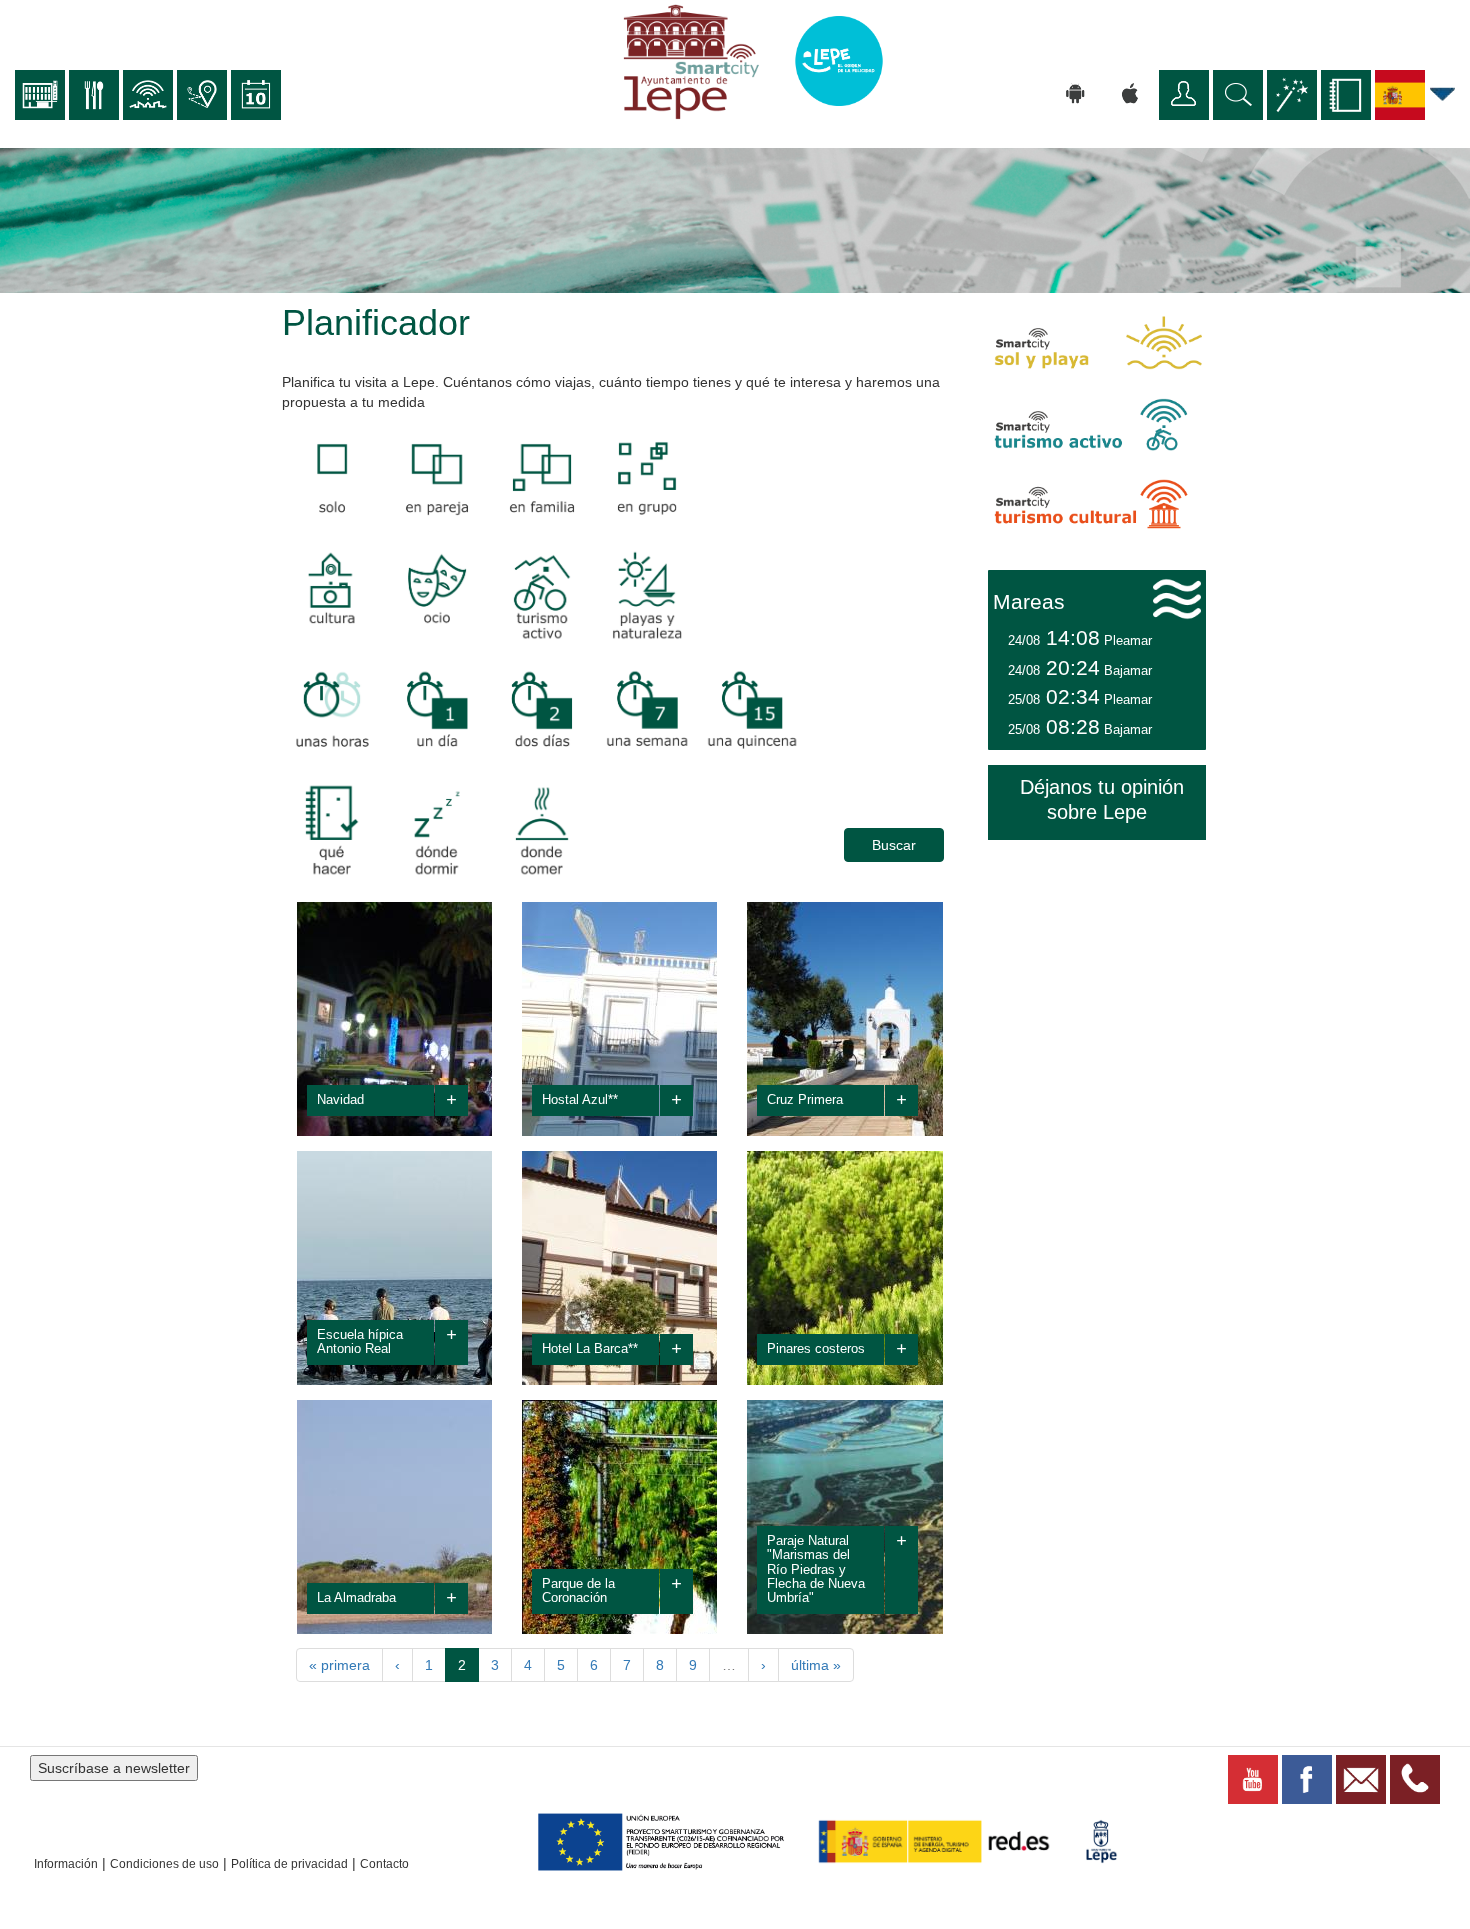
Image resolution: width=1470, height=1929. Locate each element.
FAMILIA (539, 479)
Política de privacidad (289, 1864)
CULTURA (315, 596)
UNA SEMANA (646, 734)
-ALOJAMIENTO (437, 851)
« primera (339, 1665)
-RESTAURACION (542, 851)
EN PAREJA (444, 479)
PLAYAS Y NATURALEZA (644, 617)
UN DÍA (430, 713)
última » (816, 1665)
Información (66, 1864)
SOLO (636, 479)
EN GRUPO (339, 479)
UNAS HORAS (326, 734)
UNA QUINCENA (758, 734)
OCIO (405, 596)
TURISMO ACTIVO (524, 617)
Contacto (384, 1864)
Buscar (894, 845)
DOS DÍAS (545, 713)
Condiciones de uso (164, 1864)
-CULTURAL (322, 830)
